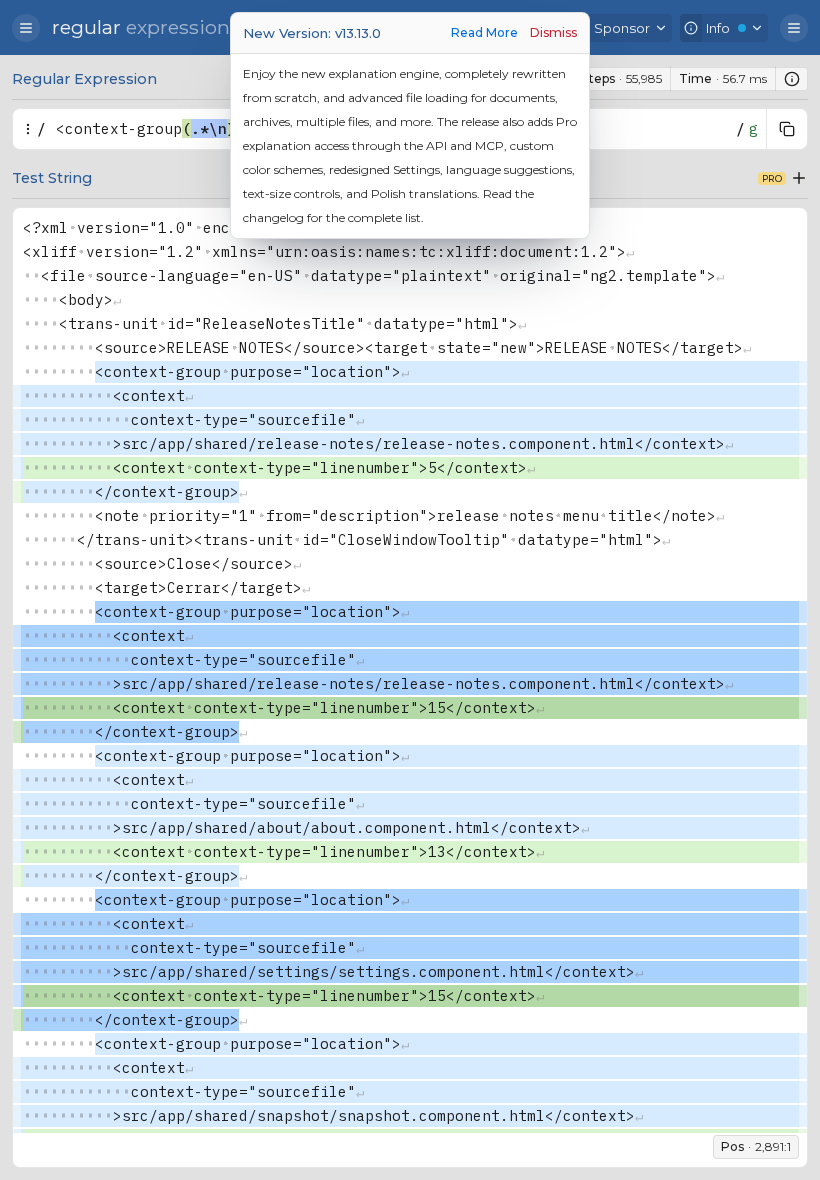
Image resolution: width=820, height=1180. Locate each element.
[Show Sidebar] (26, 28)
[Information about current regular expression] (792, 79)
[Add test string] (799, 178)
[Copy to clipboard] (787, 129)
